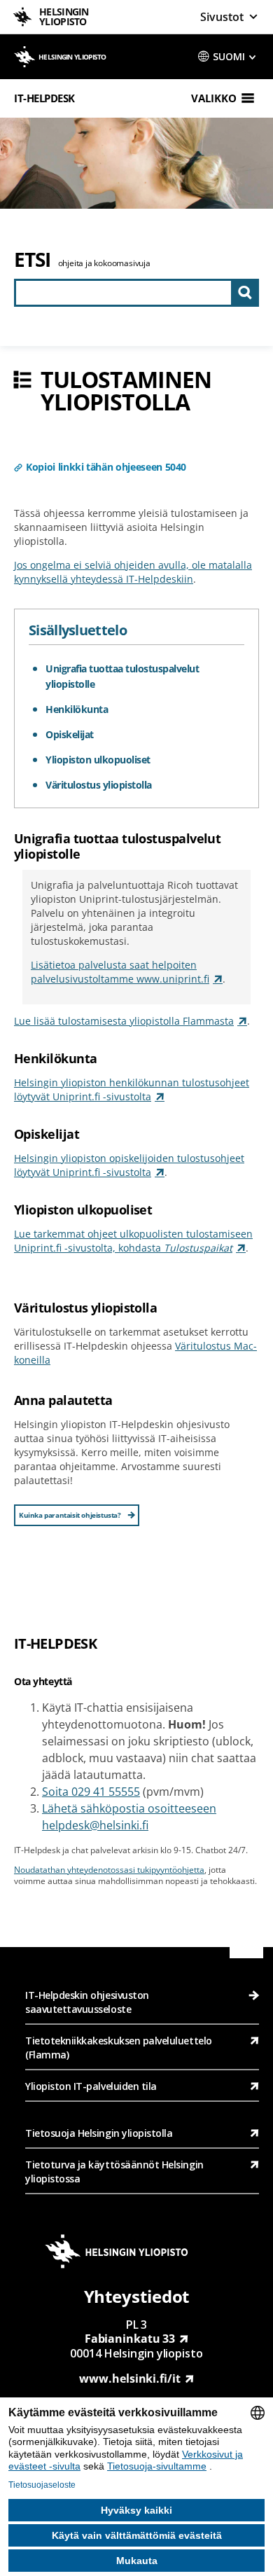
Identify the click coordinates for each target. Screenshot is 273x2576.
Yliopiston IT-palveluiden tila (91, 2086)
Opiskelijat (70, 734)
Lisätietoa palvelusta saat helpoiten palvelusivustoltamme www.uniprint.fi (120, 972)
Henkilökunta (77, 709)
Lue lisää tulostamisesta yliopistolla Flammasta (124, 1021)
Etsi (33, 259)
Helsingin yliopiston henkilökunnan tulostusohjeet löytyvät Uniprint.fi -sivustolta (132, 1089)
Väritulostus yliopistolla (99, 785)
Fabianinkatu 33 (130, 2339)
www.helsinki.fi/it (129, 2378)
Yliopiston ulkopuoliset (98, 760)
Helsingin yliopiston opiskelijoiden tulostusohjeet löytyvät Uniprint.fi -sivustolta (129, 1165)
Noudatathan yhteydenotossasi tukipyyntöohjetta (109, 1870)
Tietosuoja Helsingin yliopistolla (99, 2133)
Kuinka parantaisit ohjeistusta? (70, 1515)
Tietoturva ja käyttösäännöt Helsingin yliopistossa (114, 2172)
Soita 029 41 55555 (91, 1792)
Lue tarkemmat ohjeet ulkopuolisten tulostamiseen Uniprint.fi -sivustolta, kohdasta (133, 1241)
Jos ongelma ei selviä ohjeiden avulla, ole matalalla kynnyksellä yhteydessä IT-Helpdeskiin (133, 572)
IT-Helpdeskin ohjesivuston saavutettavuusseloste (87, 2002)
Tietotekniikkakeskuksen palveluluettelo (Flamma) (119, 2048)
